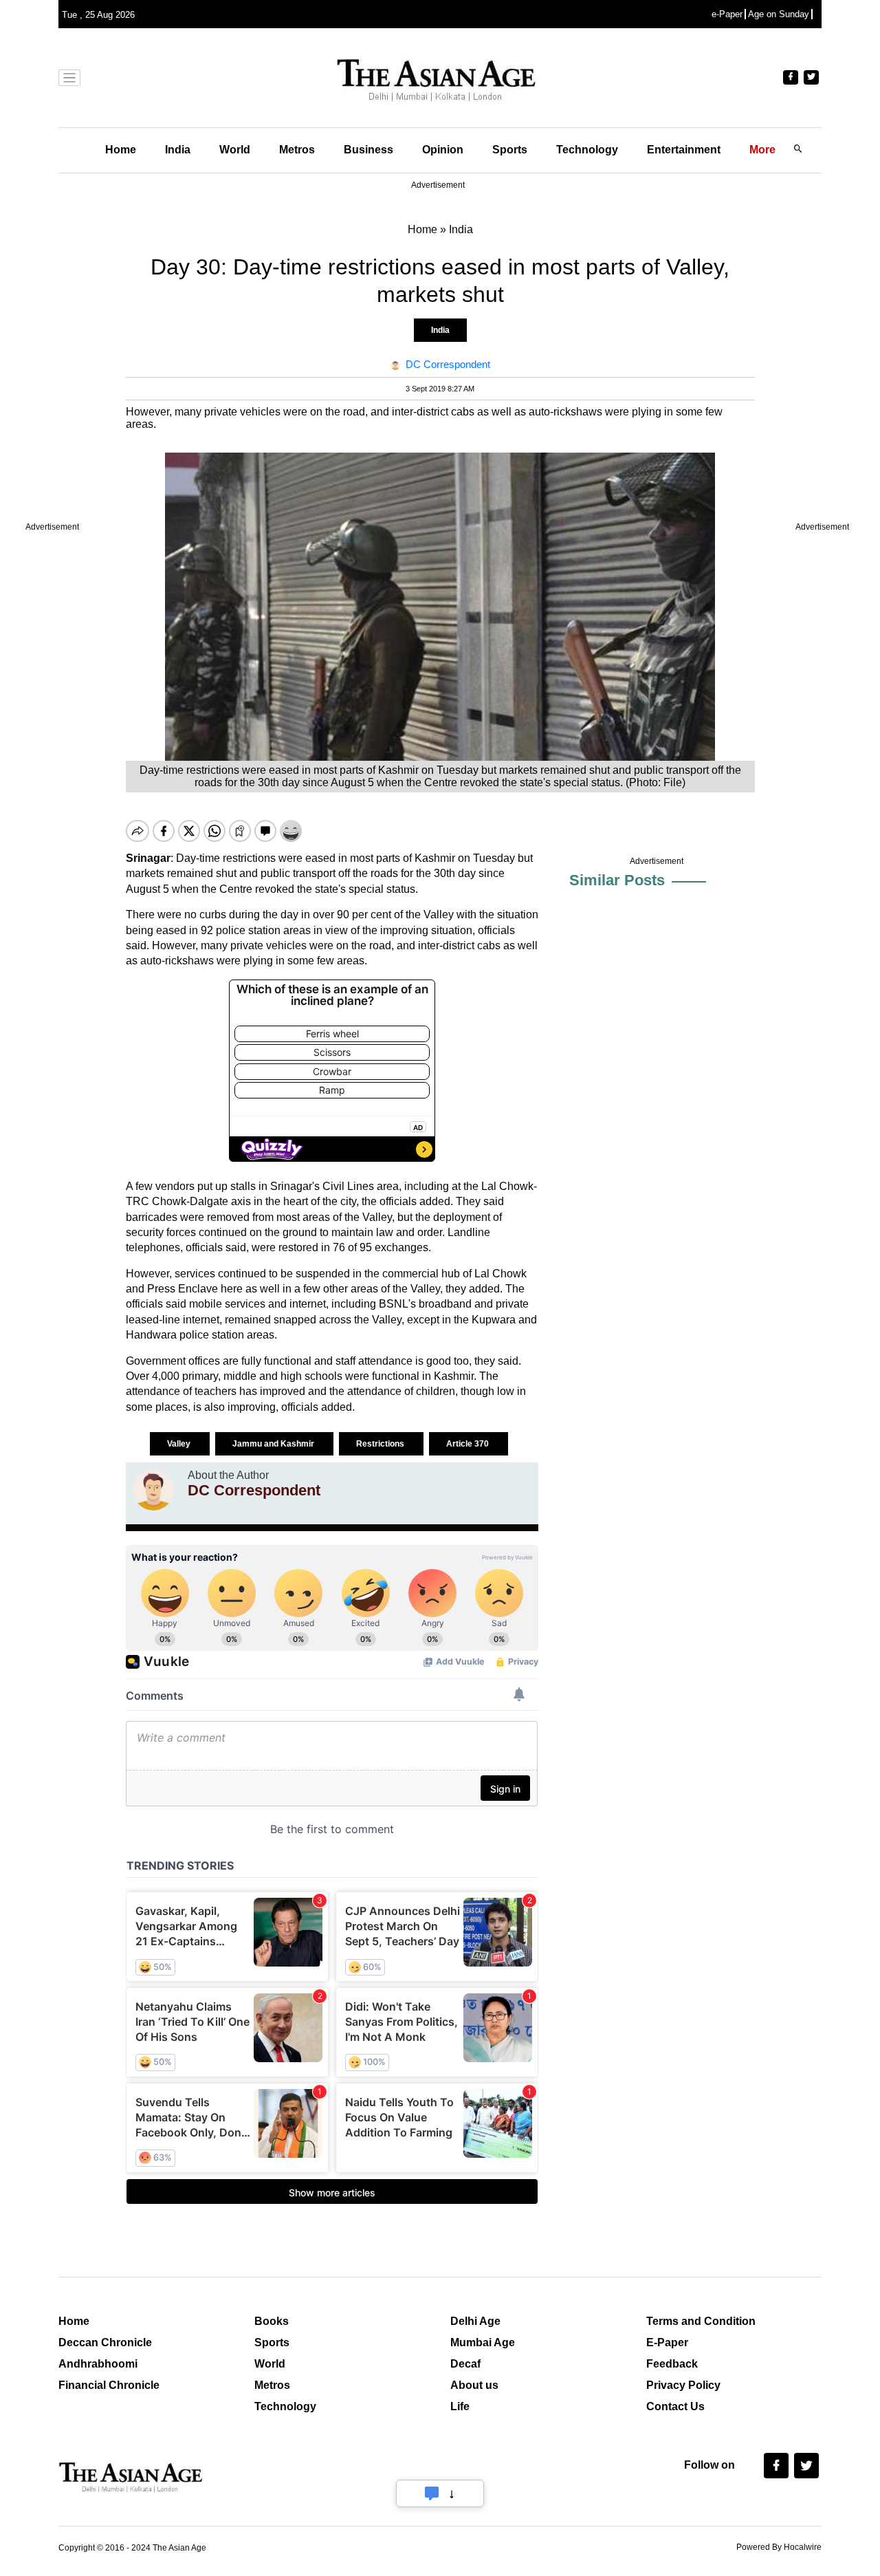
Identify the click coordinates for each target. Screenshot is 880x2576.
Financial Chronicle (109, 2385)
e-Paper (727, 14)
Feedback (672, 2364)
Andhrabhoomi (98, 2364)
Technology (587, 150)
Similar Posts (617, 880)
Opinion (443, 150)
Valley (180, 1444)
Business (368, 150)
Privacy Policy (683, 2385)
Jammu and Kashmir (274, 1444)
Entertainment (684, 150)
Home (121, 150)
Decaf (465, 2364)
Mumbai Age (483, 2342)
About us (474, 2385)
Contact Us (675, 2406)
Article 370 (469, 1444)
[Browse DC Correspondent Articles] (153, 1490)
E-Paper (667, 2342)
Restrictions (381, 1444)
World (235, 150)
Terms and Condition (701, 2321)
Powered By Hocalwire (779, 2547)
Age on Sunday (779, 14)
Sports (510, 150)
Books (272, 2321)
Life (460, 2406)
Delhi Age (475, 2321)
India (178, 150)
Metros (297, 150)
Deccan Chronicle (105, 2342)
